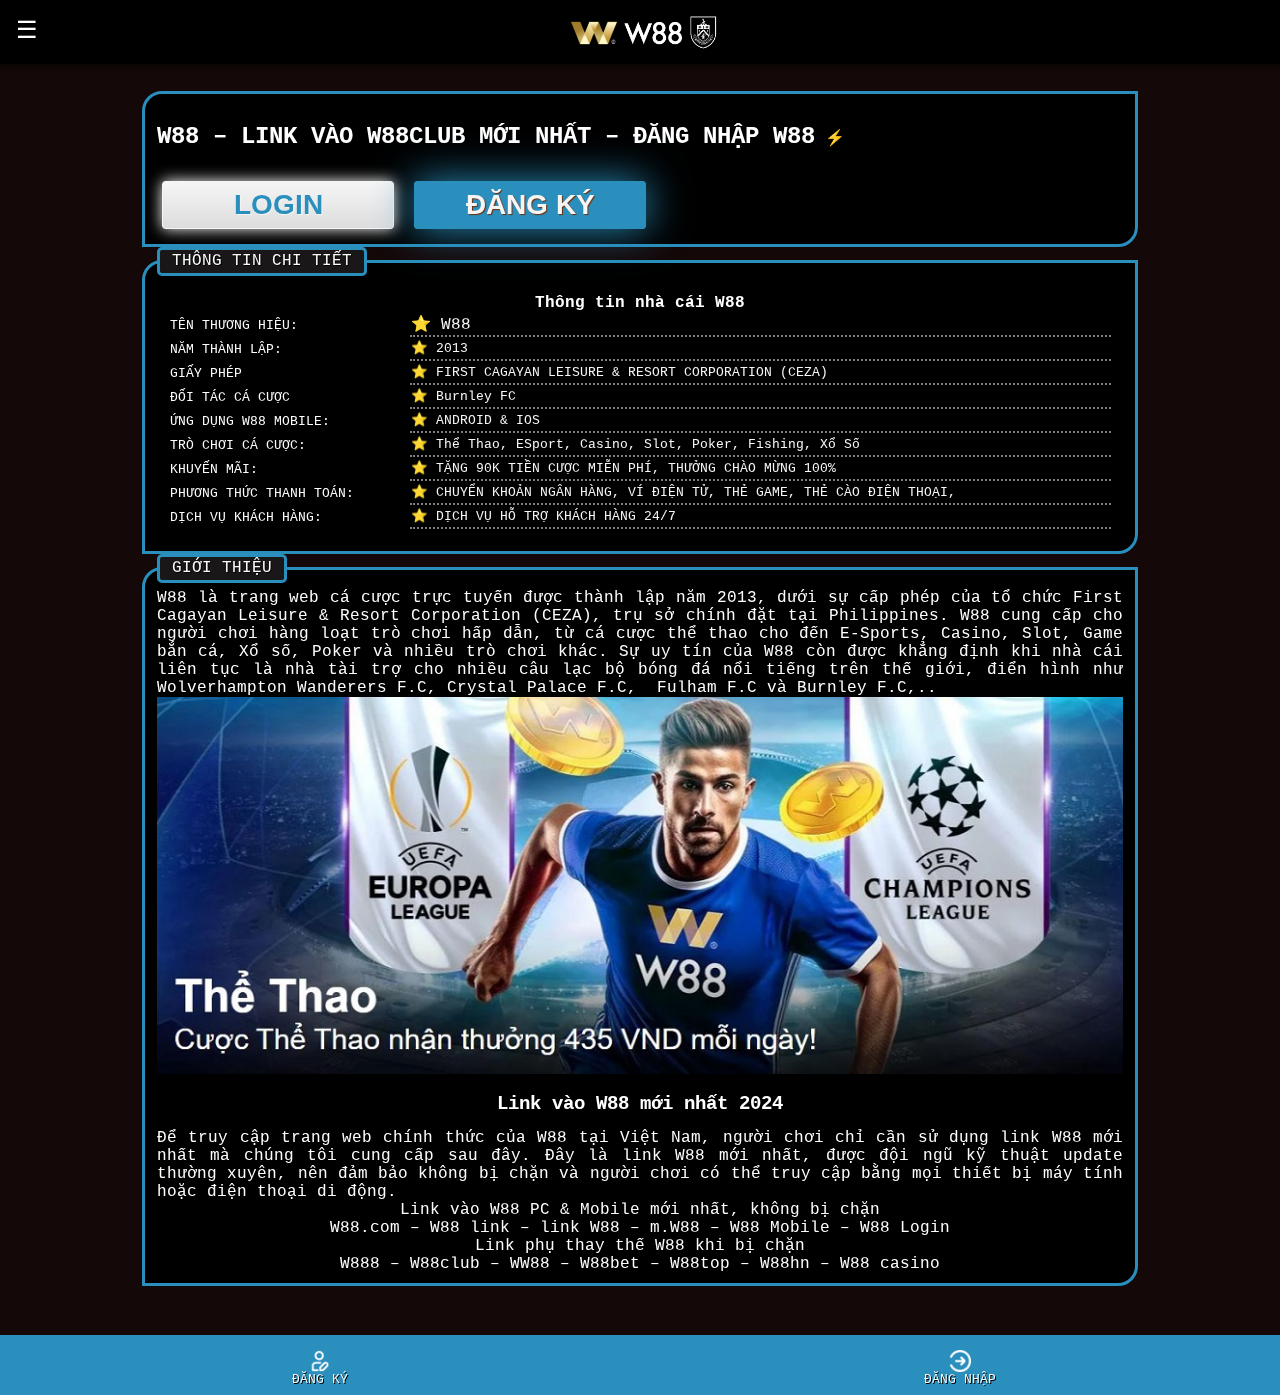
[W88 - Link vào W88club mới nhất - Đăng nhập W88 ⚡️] (651, 48)
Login (278, 204)
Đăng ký (530, 204)
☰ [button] (27, 31)
